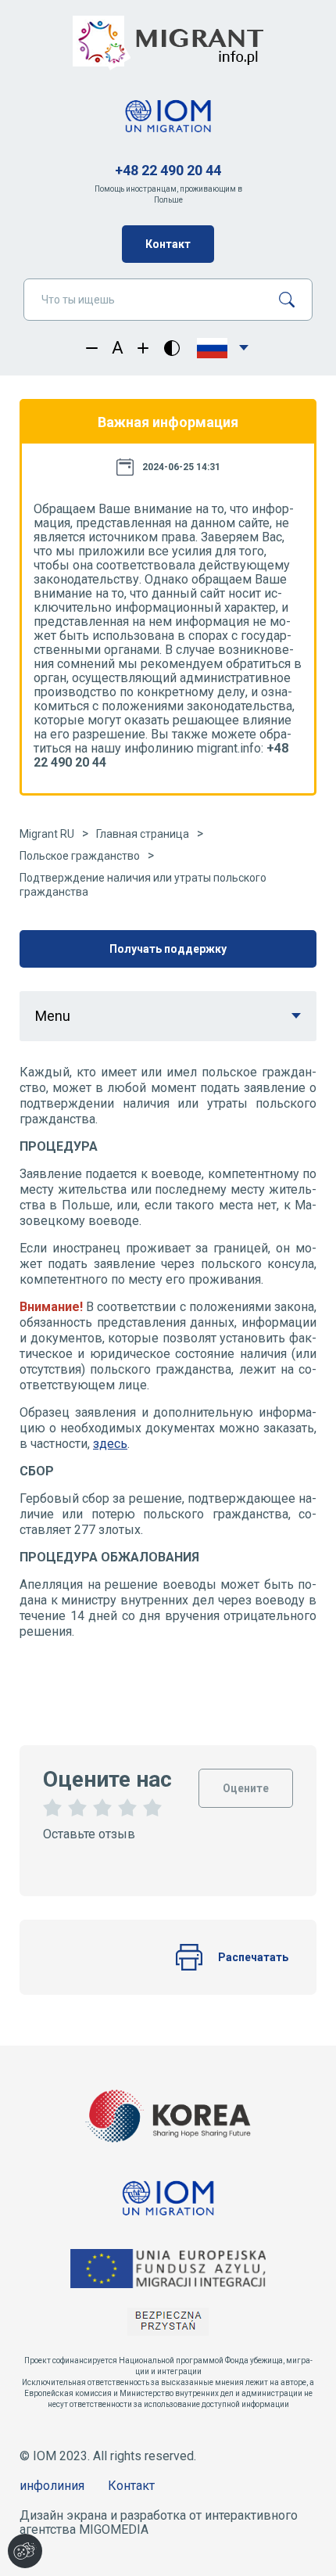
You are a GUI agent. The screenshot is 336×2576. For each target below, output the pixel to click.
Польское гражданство (80, 856)
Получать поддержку (168, 949)
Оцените (246, 1782)
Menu (53, 1016)
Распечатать (253, 1957)
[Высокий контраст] (172, 348)
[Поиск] (293, 300)
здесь (110, 1444)
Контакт (168, 244)
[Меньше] (92, 348)
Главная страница (143, 834)
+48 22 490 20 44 (168, 170)
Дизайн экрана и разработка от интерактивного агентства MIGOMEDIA (159, 2522)
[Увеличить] (143, 348)
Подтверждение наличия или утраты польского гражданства (143, 885)
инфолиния (52, 2486)
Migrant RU (47, 834)
